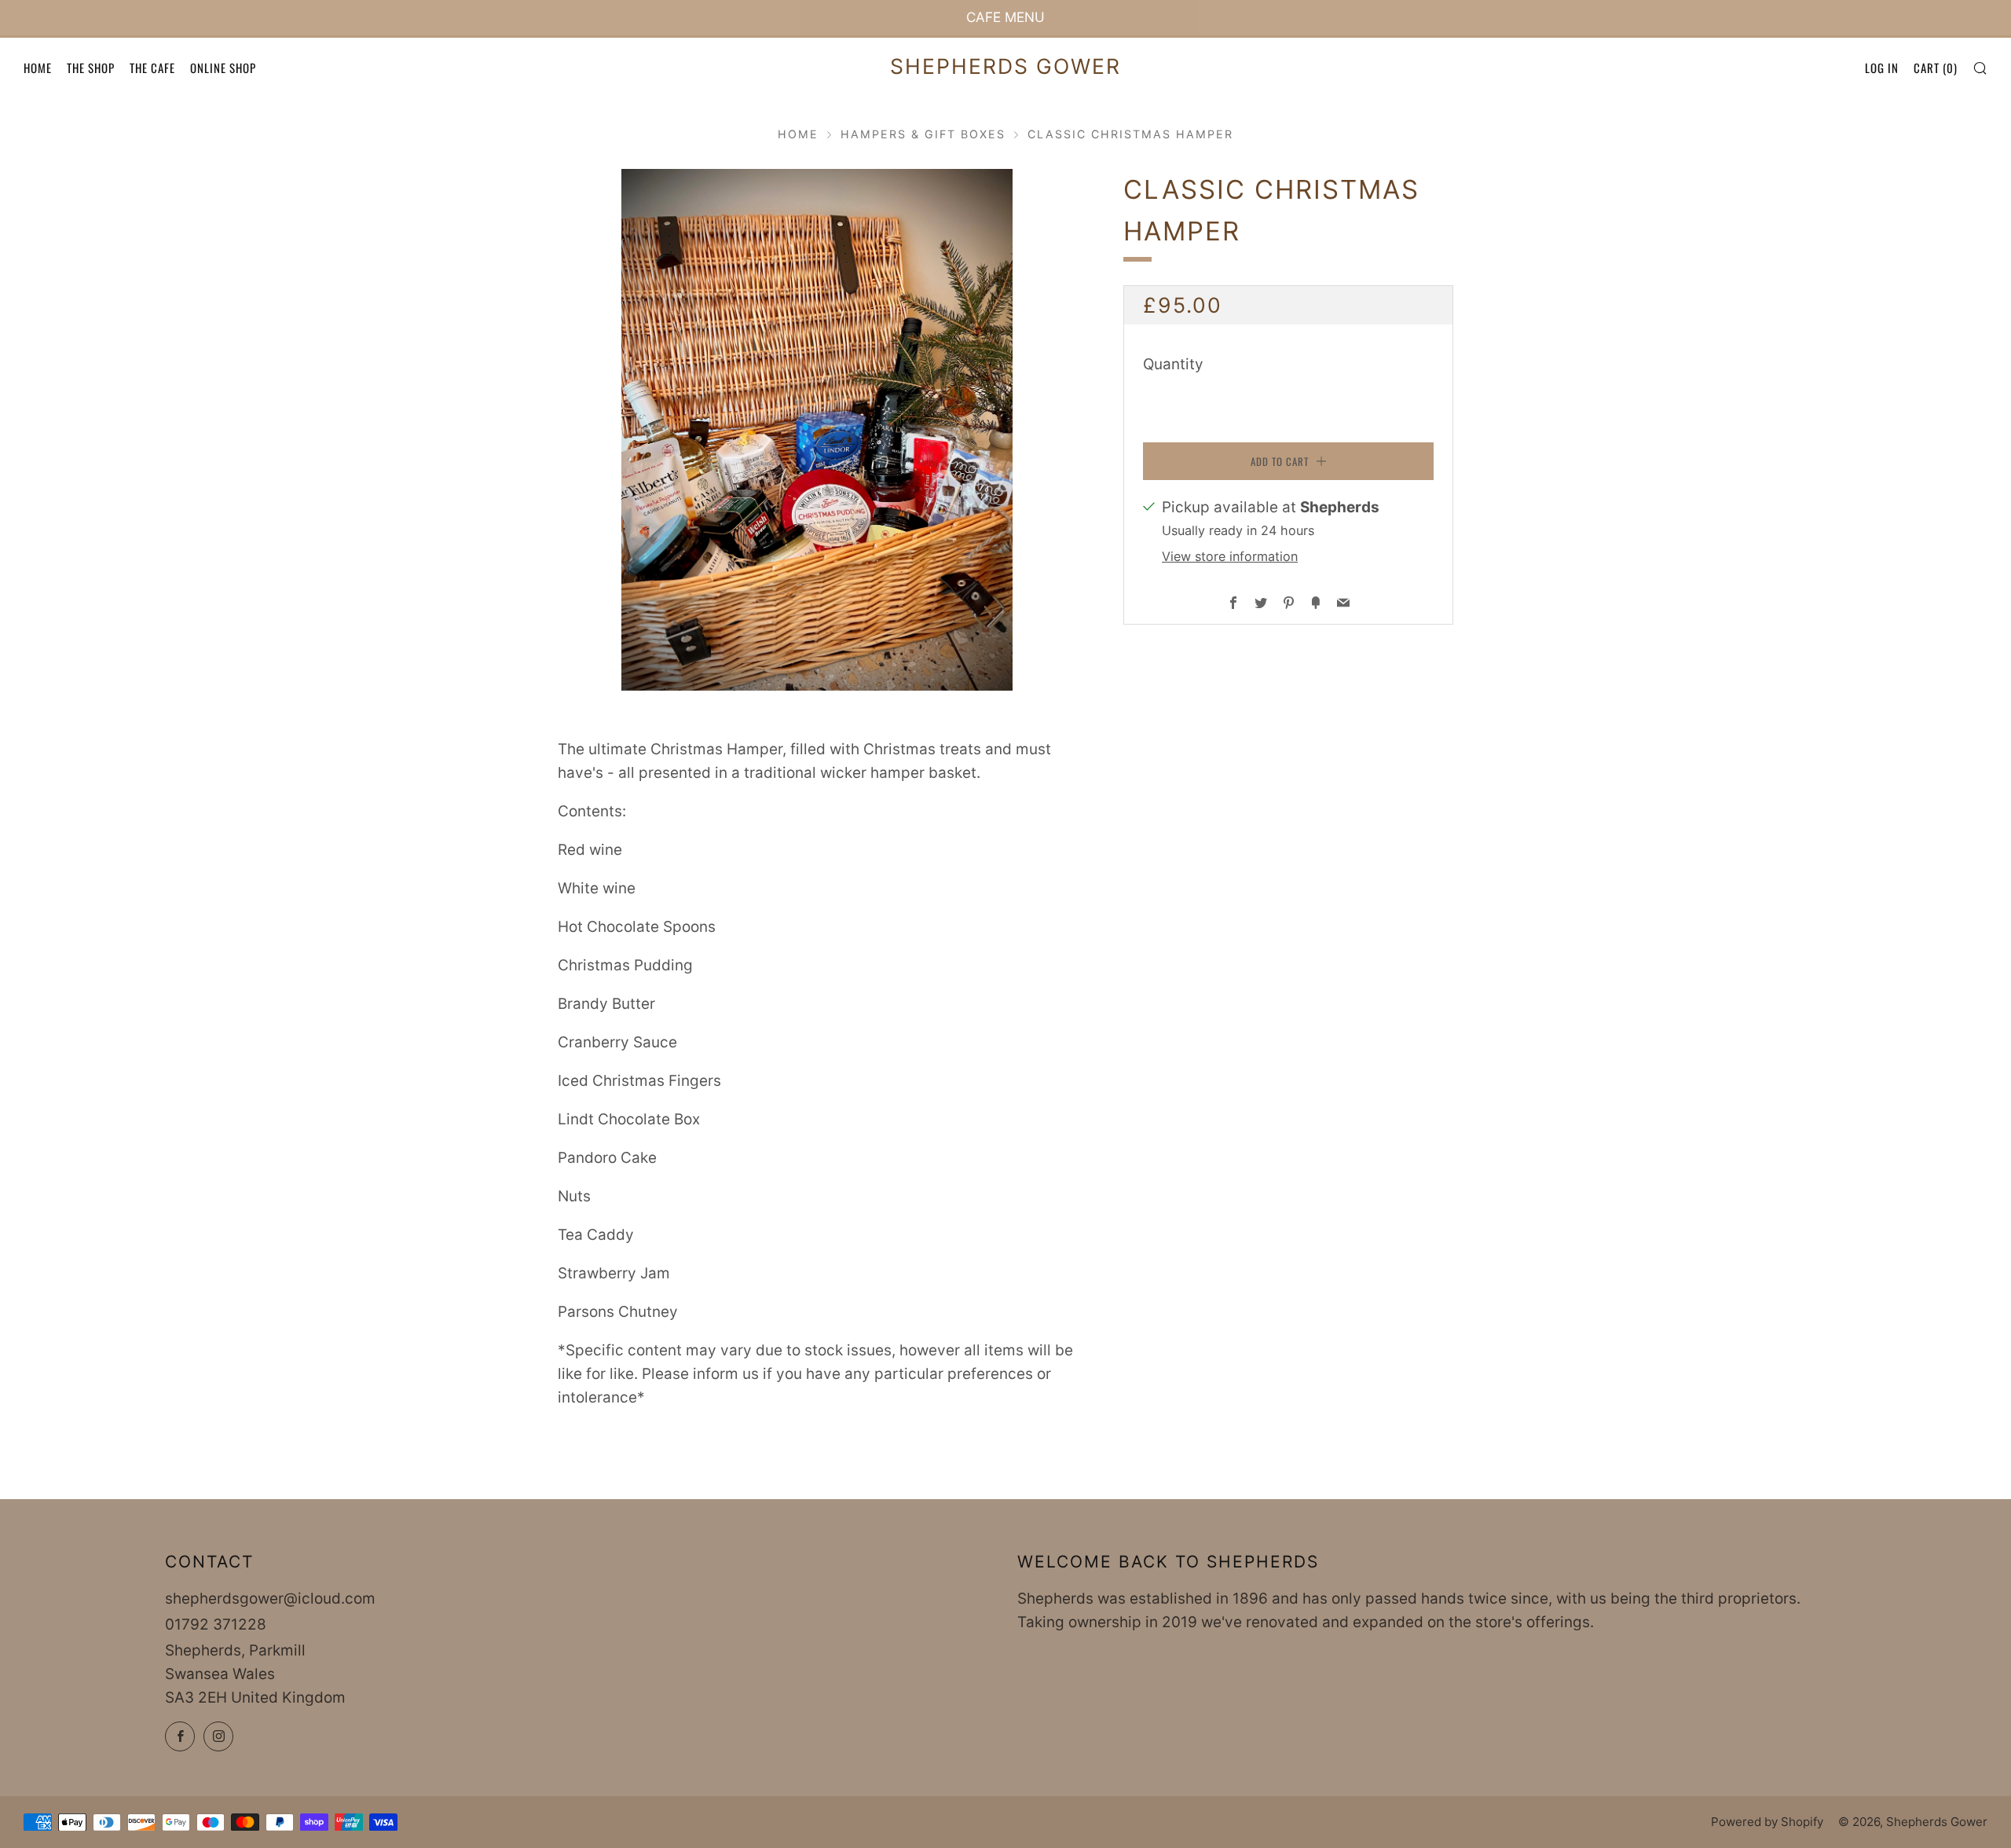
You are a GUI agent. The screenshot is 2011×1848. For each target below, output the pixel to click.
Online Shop (223, 68)
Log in (1882, 68)
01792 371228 (216, 1624)
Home (38, 68)
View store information (1230, 555)
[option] (817, 430)
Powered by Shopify (1767, 1822)
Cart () (1936, 68)
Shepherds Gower (1005, 66)
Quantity (1173, 364)
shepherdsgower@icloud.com (270, 1599)
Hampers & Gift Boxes (923, 134)
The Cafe (152, 68)
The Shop (91, 68)
